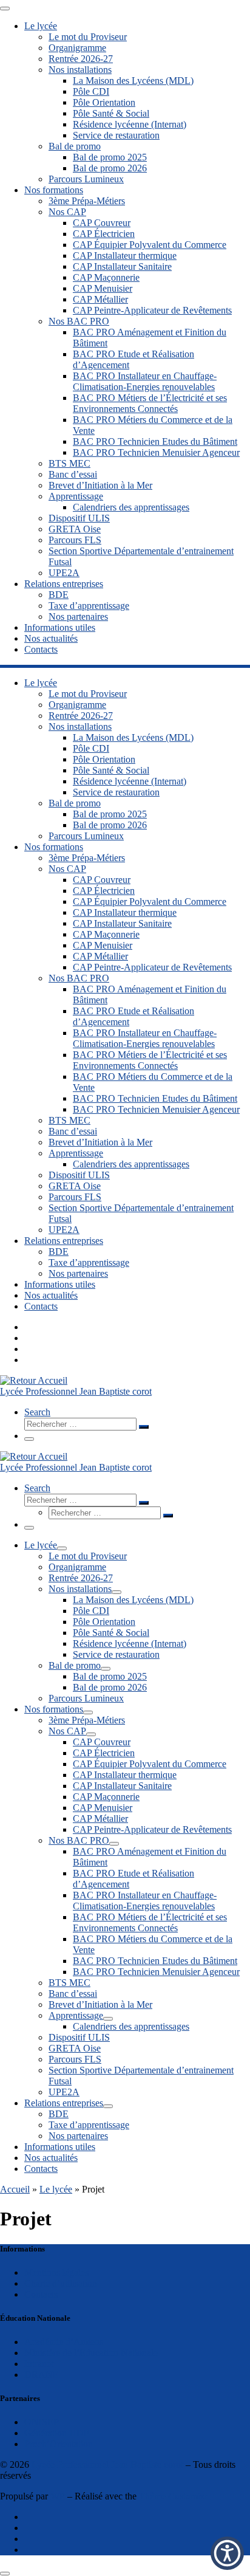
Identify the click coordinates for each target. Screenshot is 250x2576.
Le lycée (56, 2189)
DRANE (42, 2375)
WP (58, 2496)
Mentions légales (56, 2272)
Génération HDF (57, 2433)
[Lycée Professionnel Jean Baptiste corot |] (34, 1380)
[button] (227, 2553)
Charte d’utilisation (61, 2283)
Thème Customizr (173, 2496)
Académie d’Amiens (64, 2342)
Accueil (15, 2189)
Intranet (39, 2364)
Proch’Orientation (59, 2444)
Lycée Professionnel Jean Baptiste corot (107, 2464)
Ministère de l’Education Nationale (91, 2353)
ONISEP (42, 2422)
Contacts (41, 2294)
